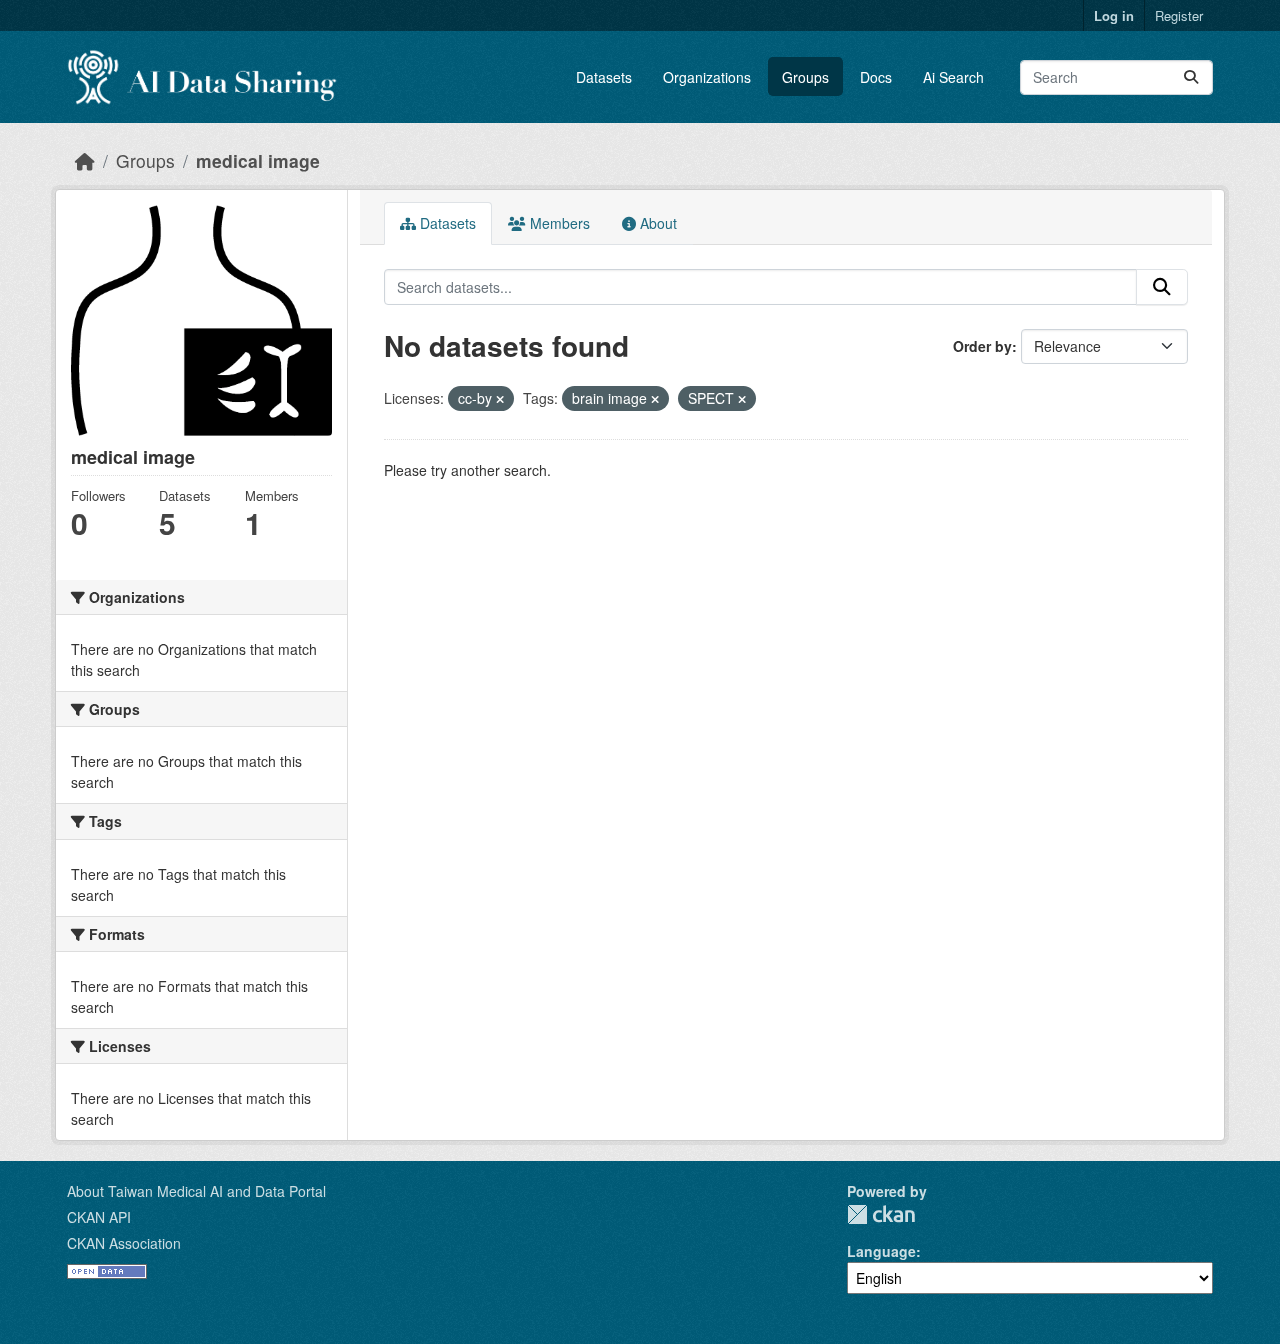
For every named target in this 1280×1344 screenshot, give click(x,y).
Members (558, 223)
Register (1179, 15)
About (656, 223)
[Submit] (1191, 77)
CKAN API (99, 1217)
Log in (1114, 15)
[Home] (85, 160)
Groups (805, 77)
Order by (982, 346)
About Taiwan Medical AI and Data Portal (196, 1191)
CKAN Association (124, 1243)
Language (881, 1251)
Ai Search (953, 77)
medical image (258, 160)
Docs (876, 77)
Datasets (604, 77)
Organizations (707, 77)
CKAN (881, 1214)
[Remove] (500, 399)
